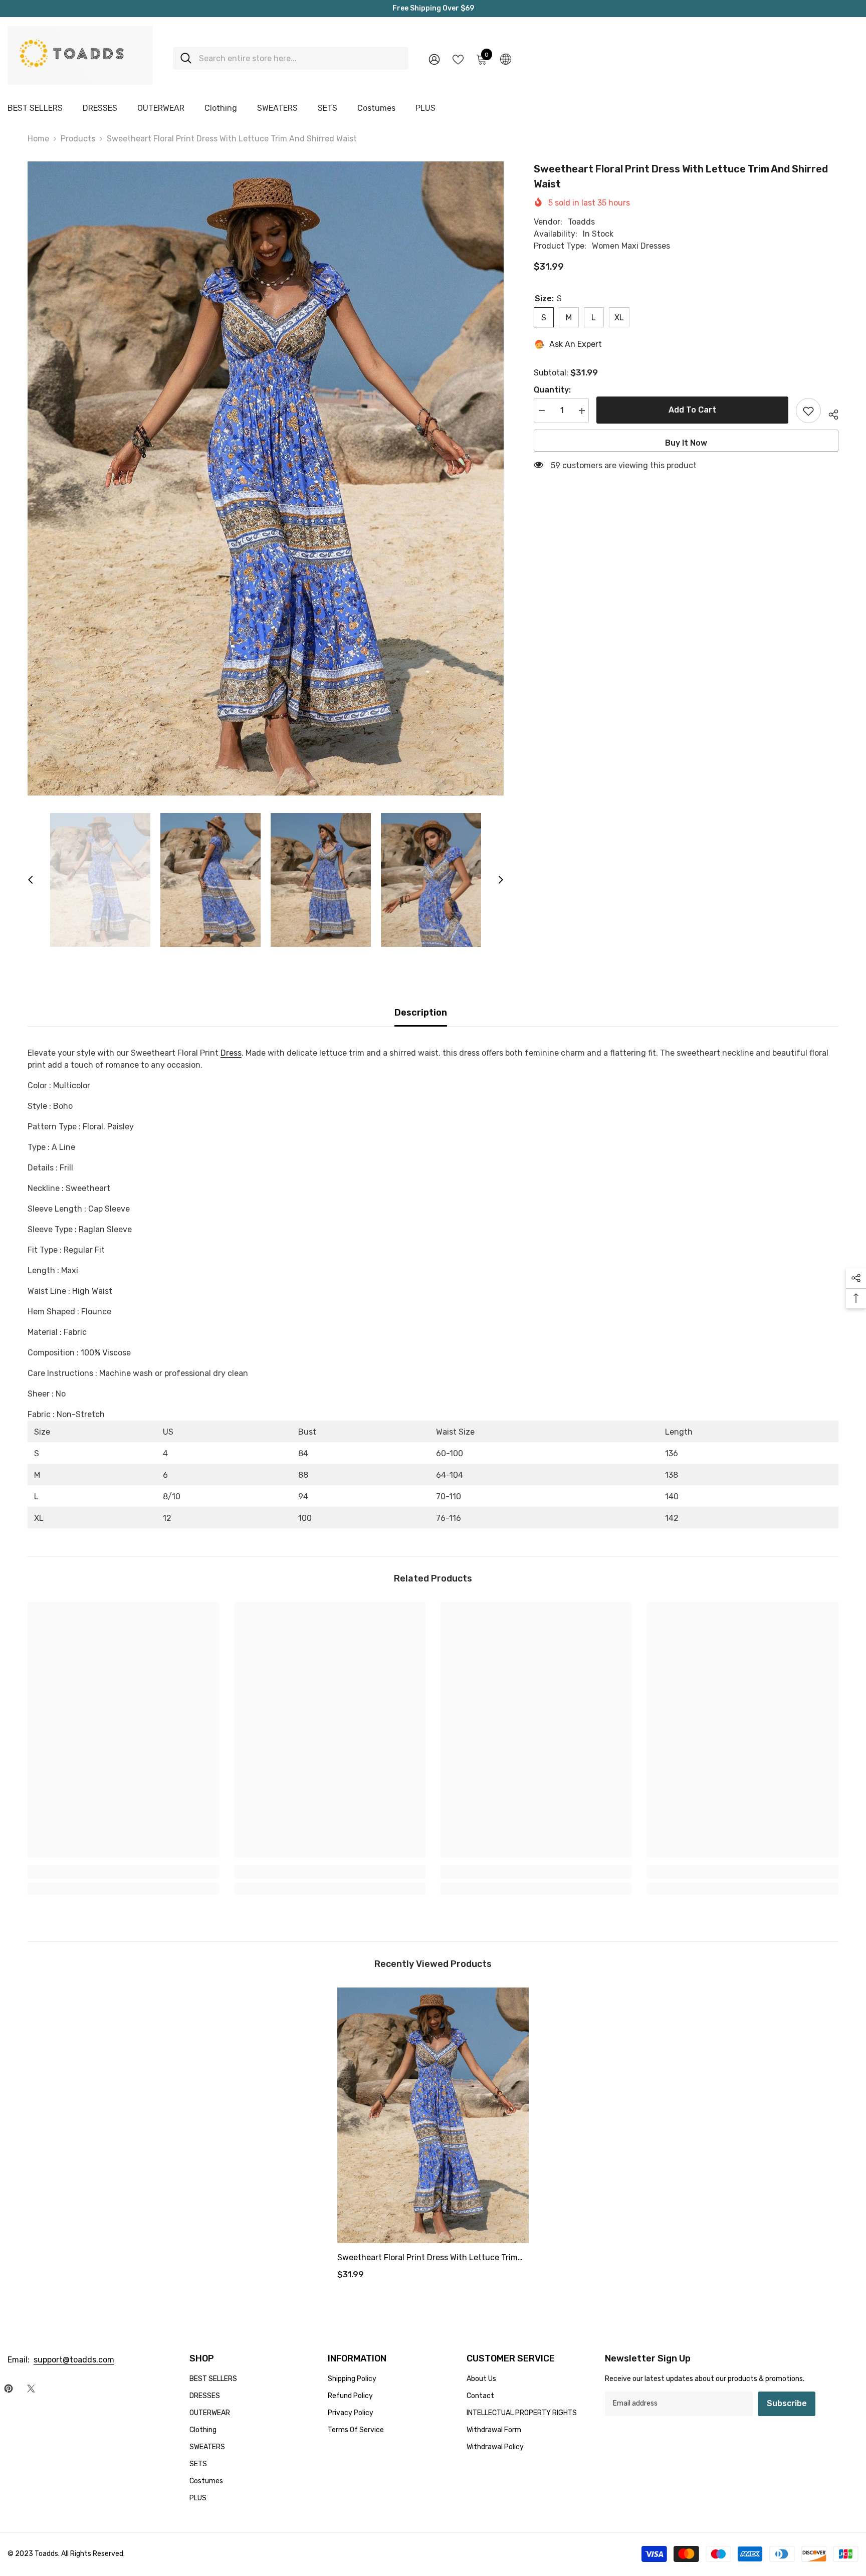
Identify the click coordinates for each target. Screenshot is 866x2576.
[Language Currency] (506, 59)
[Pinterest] (9, 2389)
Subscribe (787, 2403)
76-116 (449, 1518)
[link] (123, 1872)
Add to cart (695, 410)
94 (303, 1497)
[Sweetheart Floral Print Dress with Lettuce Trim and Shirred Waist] (433, 2115)
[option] (266, 478)
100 (305, 1518)
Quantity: (552, 390)
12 (167, 1518)
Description (421, 1013)
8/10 (172, 1497)
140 (672, 1497)
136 (672, 1453)
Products (78, 139)
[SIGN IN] (434, 59)
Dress (231, 1053)
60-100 (450, 1453)
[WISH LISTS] (458, 59)
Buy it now (686, 443)
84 (303, 1453)
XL (39, 1518)
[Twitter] (31, 2389)
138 (672, 1475)
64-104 (450, 1475)
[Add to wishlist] (808, 411)
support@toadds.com (74, 2360)
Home (38, 139)
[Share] (830, 413)
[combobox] (300, 58)
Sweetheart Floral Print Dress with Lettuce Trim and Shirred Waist (427, 2259)
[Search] (291, 58)
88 (303, 1475)
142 (672, 1518)
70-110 (449, 1497)
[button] (31, 880)
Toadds (581, 222)
